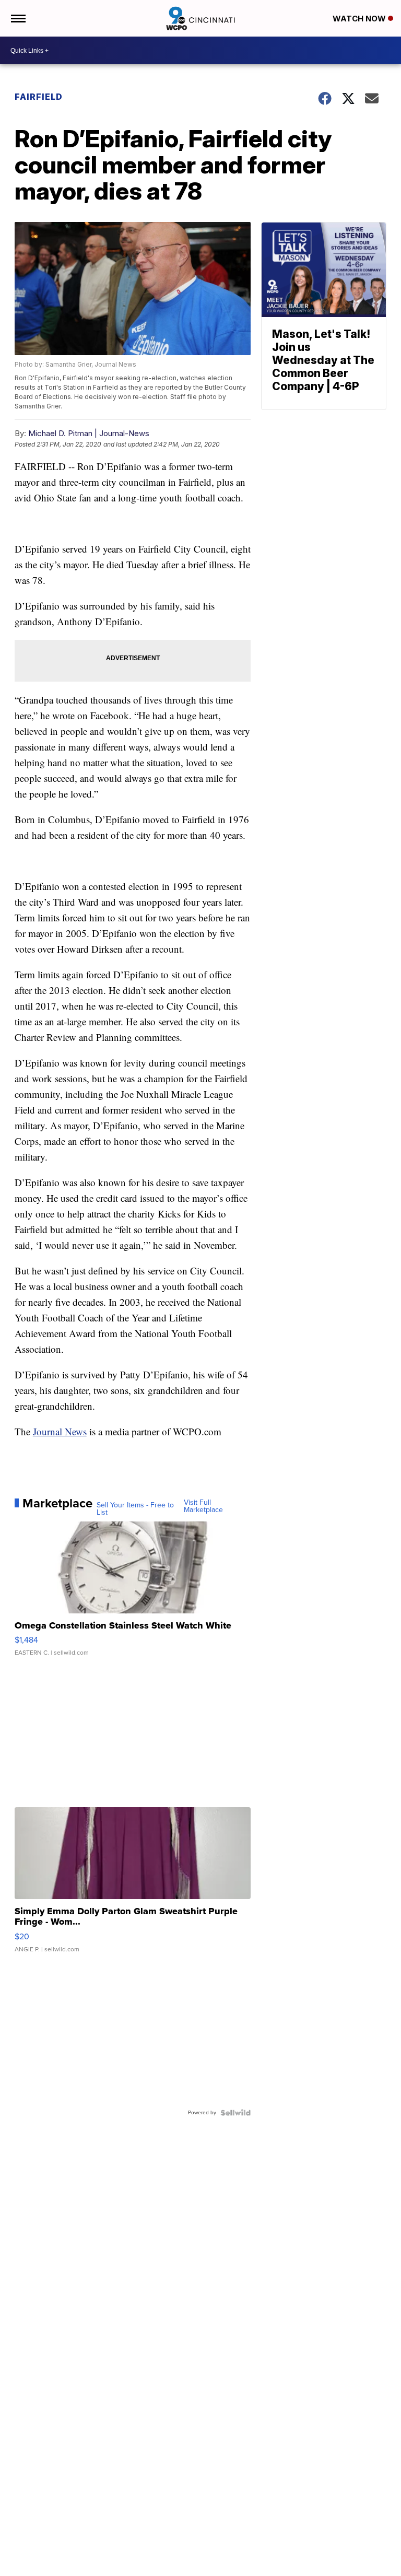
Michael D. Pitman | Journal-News (89, 433)
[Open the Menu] (17, 18)
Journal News (60, 1431)
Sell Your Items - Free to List (135, 1509)
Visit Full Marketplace (203, 1506)
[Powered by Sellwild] (235, 2113)
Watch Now (360, 19)
